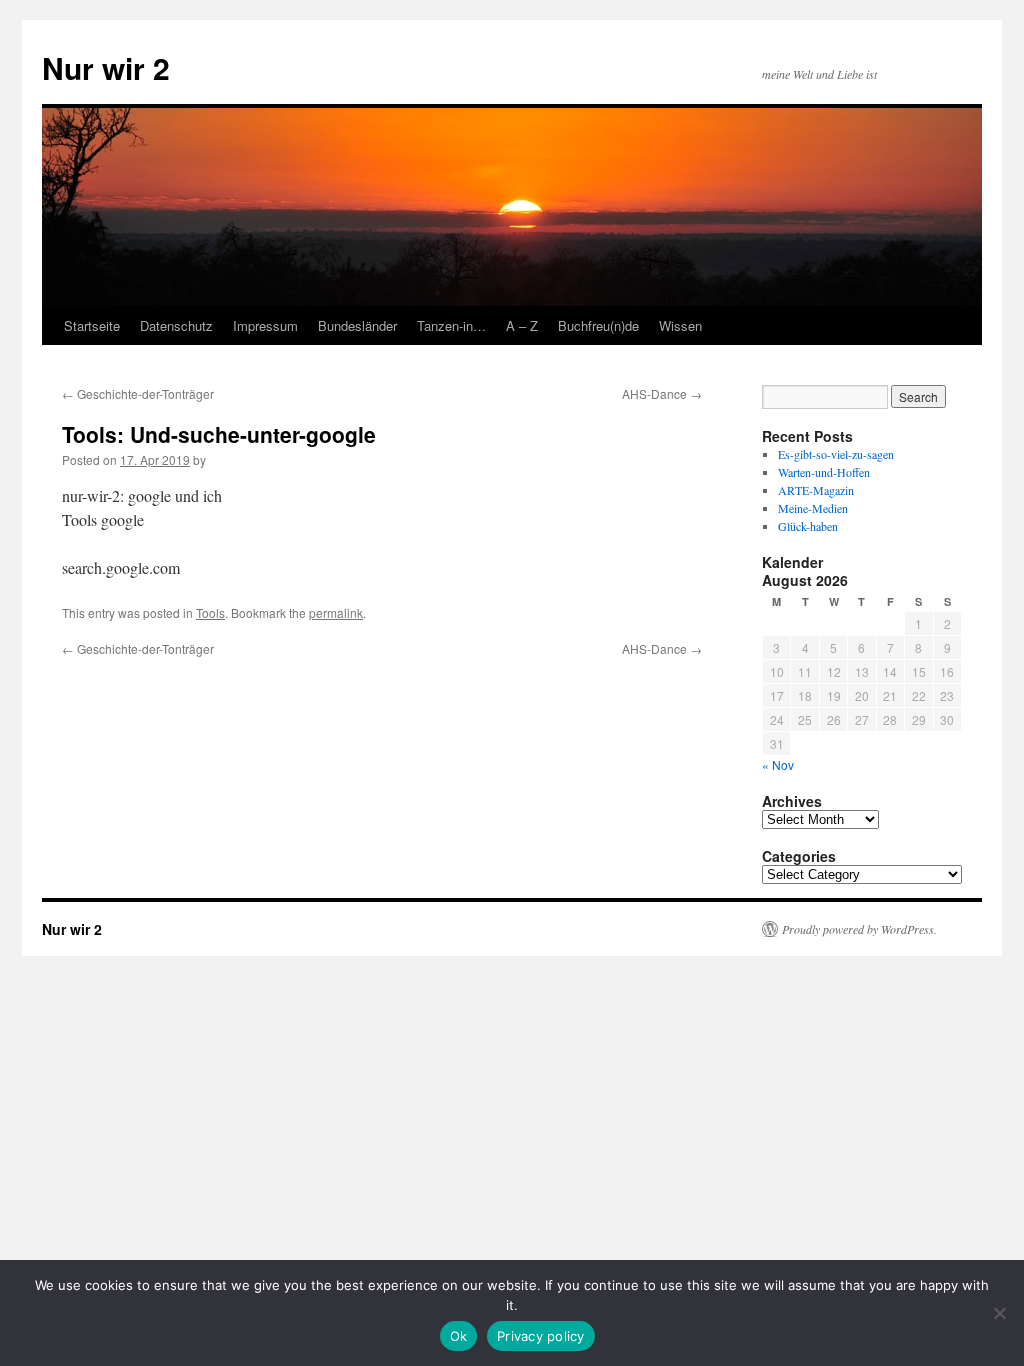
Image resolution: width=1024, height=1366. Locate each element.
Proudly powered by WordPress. (859, 929)
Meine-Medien (813, 508)
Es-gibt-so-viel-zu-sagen (836, 454)
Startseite (92, 325)
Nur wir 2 (106, 67)
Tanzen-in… (451, 325)
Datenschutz (176, 325)
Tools (210, 612)
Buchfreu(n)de (598, 325)
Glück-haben (808, 526)
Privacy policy (541, 1336)
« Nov (778, 764)
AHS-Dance (662, 393)
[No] (999, 1313)
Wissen (680, 325)
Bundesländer (357, 325)
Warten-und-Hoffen (824, 472)
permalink (336, 612)
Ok (459, 1336)
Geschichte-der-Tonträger (138, 393)
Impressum (265, 325)
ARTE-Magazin (816, 490)
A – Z (522, 325)
